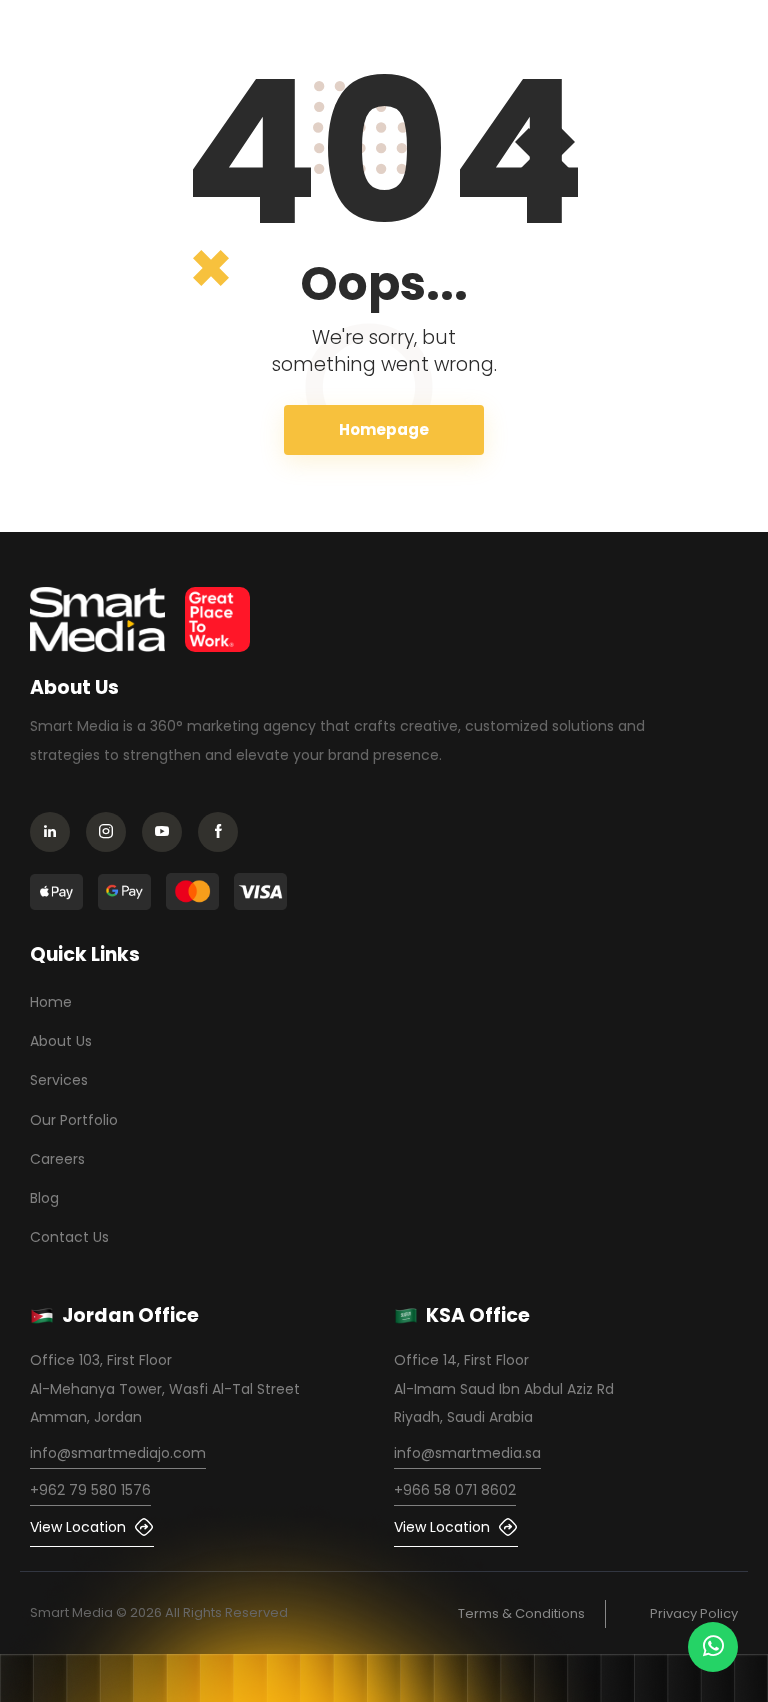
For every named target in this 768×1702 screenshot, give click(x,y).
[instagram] (112, 834)
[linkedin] (56, 834)
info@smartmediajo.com (118, 1453)
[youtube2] (168, 834)
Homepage (384, 429)
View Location (78, 1527)
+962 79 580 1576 (90, 1490)
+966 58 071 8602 (455, 1490)
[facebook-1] (224, 834)
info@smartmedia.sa (467, 1453)
